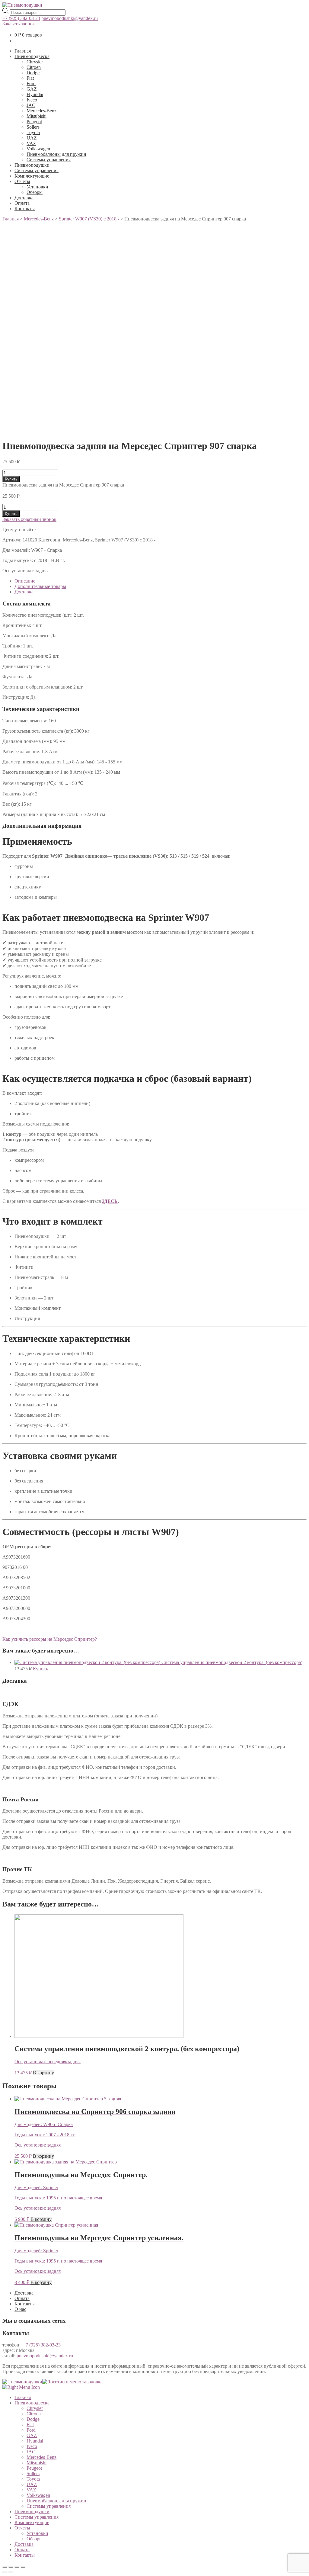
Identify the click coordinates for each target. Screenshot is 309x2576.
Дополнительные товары (40, 586)
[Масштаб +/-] (23, 2567)
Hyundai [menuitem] (35, 2441)
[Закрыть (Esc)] (5, 2567)
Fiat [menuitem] (30, 2425)
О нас (20, 2309)
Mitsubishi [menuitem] (37, 2463)
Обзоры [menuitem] (35, 2539)
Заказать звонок (19, 24)
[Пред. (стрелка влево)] (5, 2572)
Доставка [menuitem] (24, 2544)
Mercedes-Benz (41, 111)
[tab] (161, 581)
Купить (11, 479)
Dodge (33, 73)
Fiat (30, 78)
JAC (31, 105)
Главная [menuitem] (23, 2397)
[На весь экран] (17, 2567)
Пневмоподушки (32, 165)
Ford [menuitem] (31, 2430)
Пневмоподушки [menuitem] (32, 2512)
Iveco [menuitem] (32, 2446)
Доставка (24, 198)
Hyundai (35, 94)
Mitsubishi (37, 116)
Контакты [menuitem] (25, 2555)
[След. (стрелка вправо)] (11, 2572)
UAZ (32, 138)
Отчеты (22, 181)
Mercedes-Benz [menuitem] (41, 2457)
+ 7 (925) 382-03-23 (41, 2345)
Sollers (33, 127)
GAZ (32, 89)
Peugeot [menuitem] (34, 2468)
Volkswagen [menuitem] (38, 2495)
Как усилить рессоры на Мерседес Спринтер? (50, 1639)
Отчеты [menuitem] (22, 2528)
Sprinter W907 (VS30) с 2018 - (125, 540)
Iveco (32, 100)
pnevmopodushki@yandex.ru (70, 18)
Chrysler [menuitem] (35, 2408)
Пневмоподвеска (32, 56)
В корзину (43, 2073)
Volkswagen (38, 149)
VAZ (31, 143)
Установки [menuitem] (37, 2533)
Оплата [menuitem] (22, 2550)
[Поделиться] (11, 2567)
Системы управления (49, 160)
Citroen (34, 67)
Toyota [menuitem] (33, 2479)
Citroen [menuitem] (34, 2414)
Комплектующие (32, 176)
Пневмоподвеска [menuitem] (32, 2403)
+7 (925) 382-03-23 (21, 18)
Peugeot (34, 122)
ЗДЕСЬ (110, 1201)
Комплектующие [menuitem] (32, 2522)
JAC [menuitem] (31, 2452)
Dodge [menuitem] (33, 2419)
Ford (31, 84)
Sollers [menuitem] (33, 2473)
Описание (25, 581)
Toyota (33, 132)
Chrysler (35, 62)
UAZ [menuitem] (32, 2484)
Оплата (22, 203)
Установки (37, 187)
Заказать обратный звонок (29, 519)
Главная (23, 51)
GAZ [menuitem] (32, 2435)
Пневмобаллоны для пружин (56, 154)
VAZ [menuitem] (31, 2490)
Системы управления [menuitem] (49, 2506)
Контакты (25, 209)
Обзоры (35, 192)
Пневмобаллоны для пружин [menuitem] (56, 2501)
